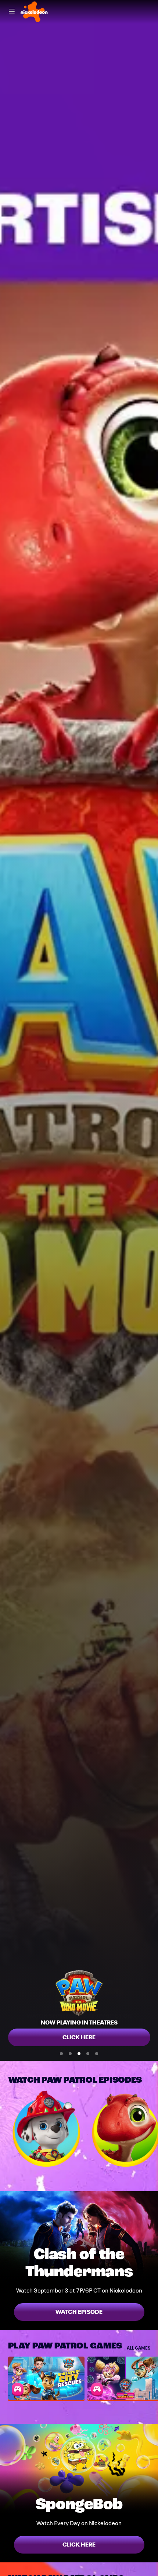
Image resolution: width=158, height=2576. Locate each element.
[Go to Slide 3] (79, 2054)
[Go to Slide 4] (88, 2054)
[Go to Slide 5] (97, 2054)
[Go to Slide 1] (61, 2054)
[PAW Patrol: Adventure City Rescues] (46, 2378)
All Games (139, 2348)
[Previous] (4, 2129)
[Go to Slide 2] (70, 2054)
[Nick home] (34, 12)
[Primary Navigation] (12, 12)
